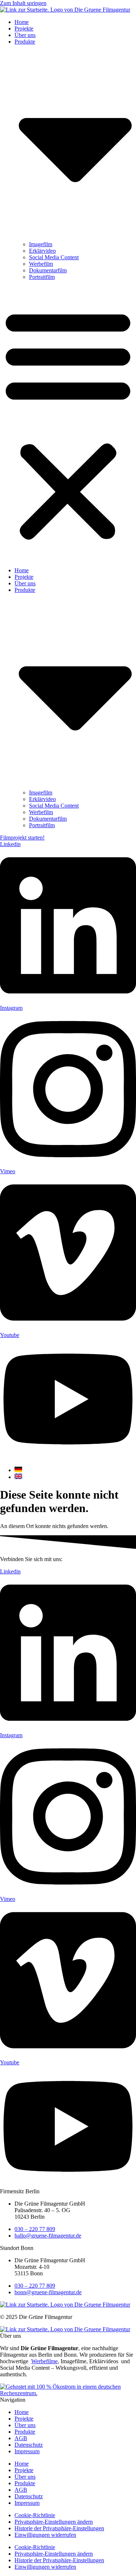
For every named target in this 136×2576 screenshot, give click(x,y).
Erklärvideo (42, 251)
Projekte (24, 29)
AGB (21, 2438)
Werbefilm (41, 264)
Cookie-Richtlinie (35, 2515)
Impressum (27, 2451)
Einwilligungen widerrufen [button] (45, 2535)
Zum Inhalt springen (23, 3)
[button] (68, 424)
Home (22, 22)
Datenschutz (29, 2445)
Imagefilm (41, 244)
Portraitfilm (42, 277)
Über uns (25, 35)
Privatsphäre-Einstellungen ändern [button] (54, 2522)
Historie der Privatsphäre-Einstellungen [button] (59, 2528)
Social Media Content (54, 257)
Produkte (25, 2432)
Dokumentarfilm (48, 270)
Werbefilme (44, 2361)
